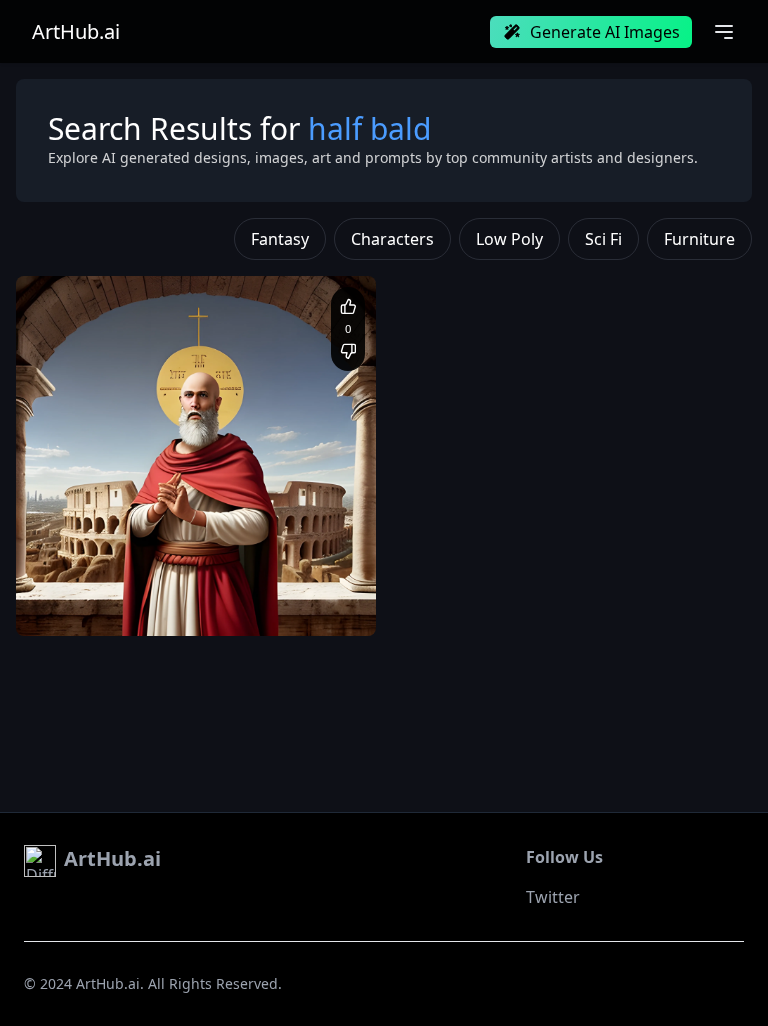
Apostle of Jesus (156, 586)
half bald (238, 586)
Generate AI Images (605, 32)
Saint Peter (70, 586)
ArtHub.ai (76, 32)
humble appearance (139, 605)
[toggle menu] (724, 32)
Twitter (553, 897)
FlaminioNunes (109, 553)
